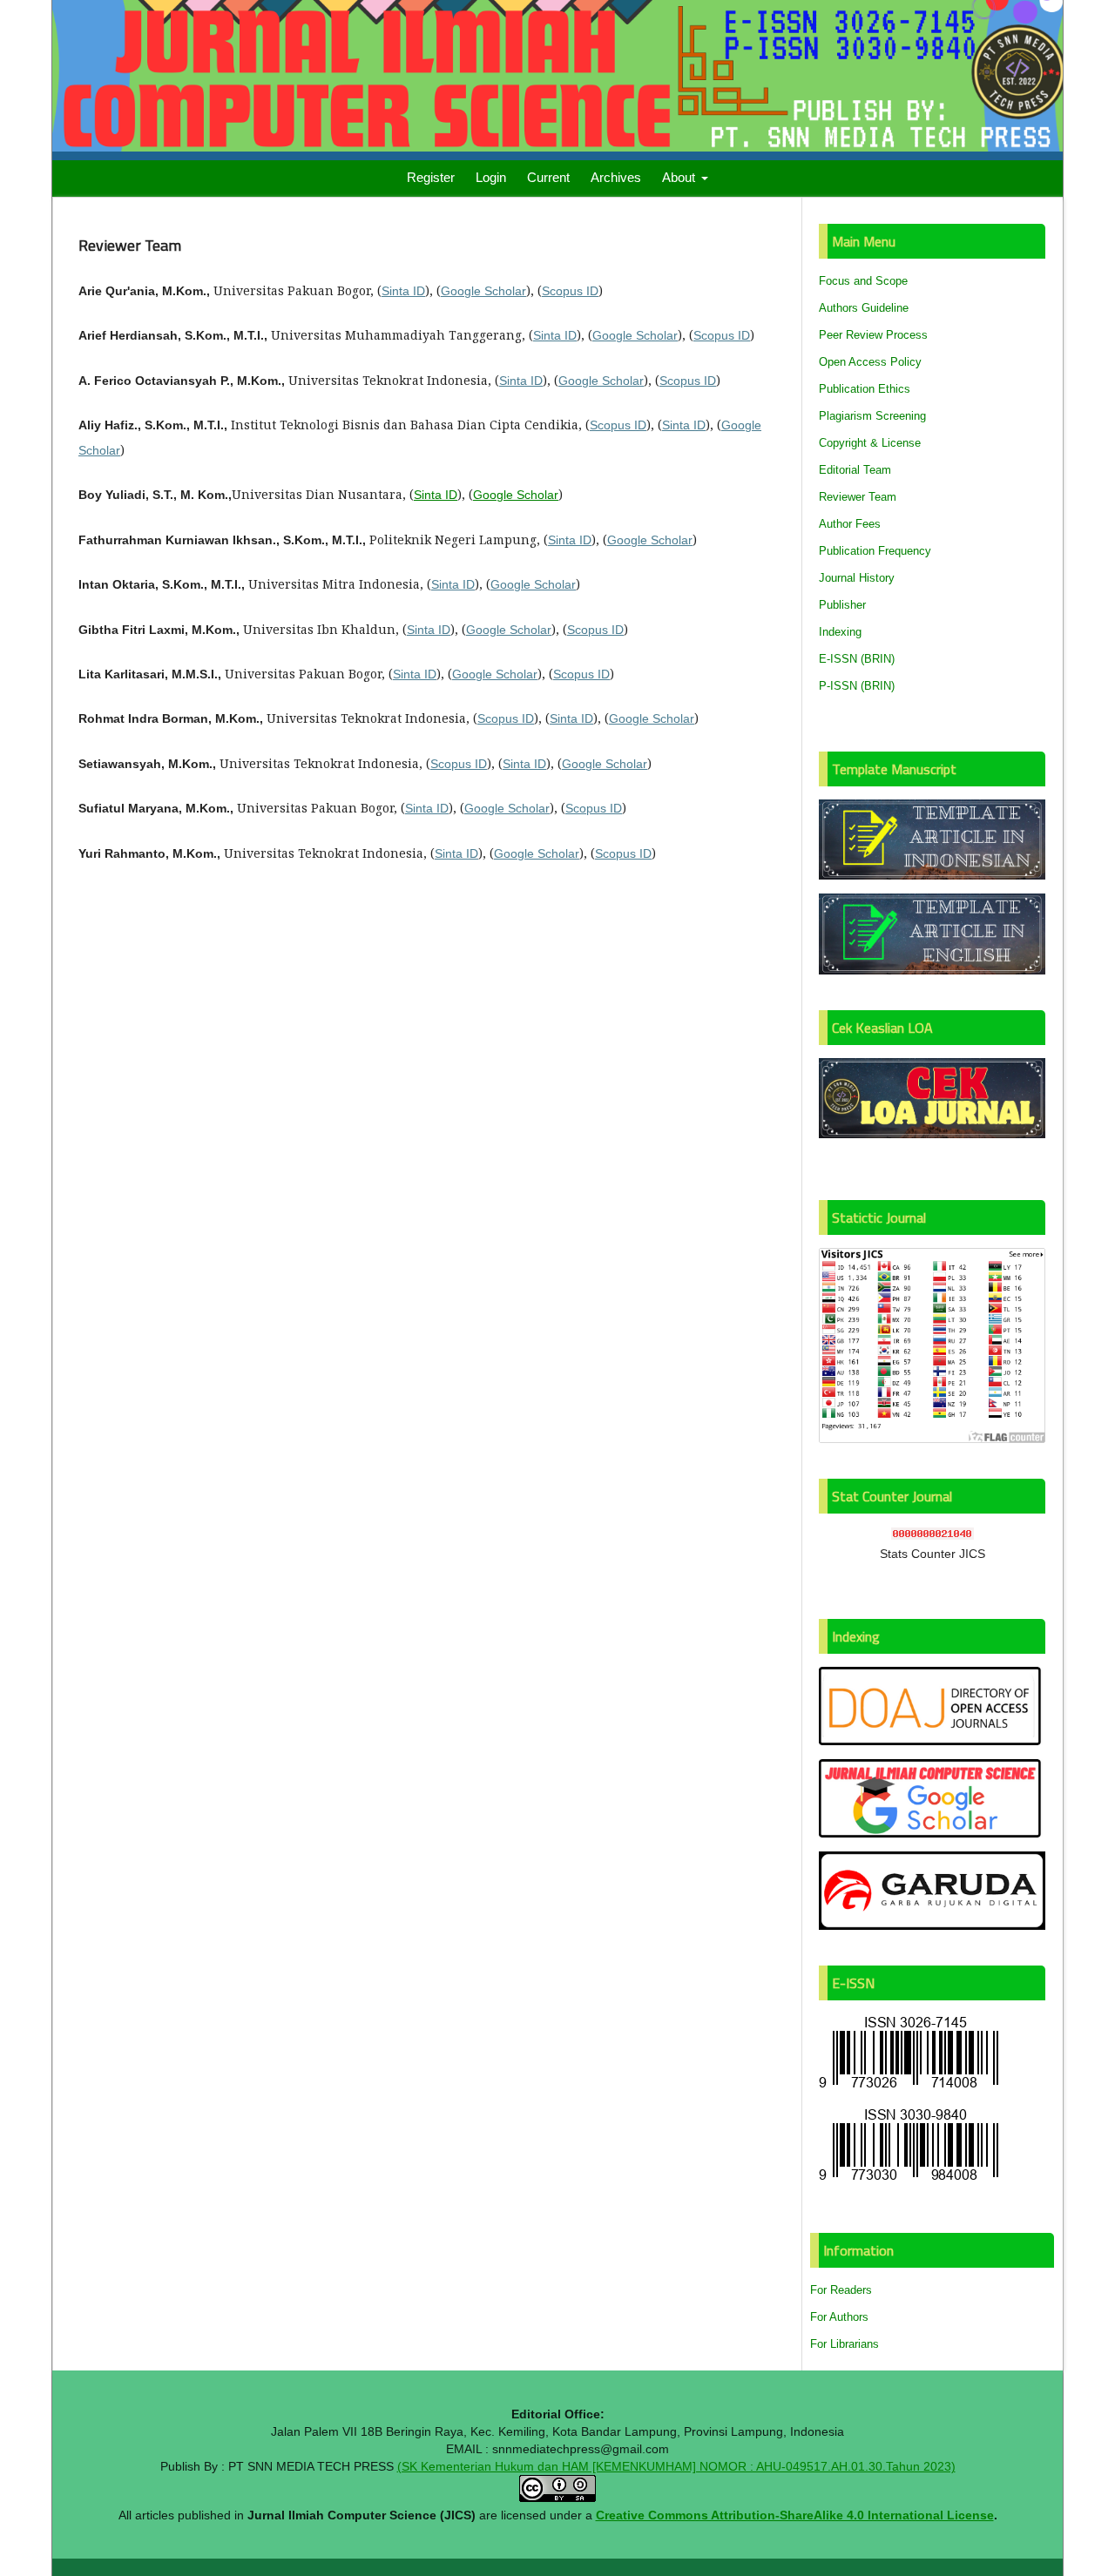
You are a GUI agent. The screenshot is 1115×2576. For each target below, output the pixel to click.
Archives (616, 177)
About (680, 177)
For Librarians (845, 2344)
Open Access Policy (870, 362)
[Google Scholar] (932, 1834)
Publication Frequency (875, 551)
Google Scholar (483, 291)
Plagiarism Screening (872, 416)
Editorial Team (855, 470)
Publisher (842, 605)
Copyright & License (870, 443)
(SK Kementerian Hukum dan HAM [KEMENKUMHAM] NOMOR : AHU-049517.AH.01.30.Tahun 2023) (676, 2466)
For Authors (839, 2317)
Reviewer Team (858, 497)
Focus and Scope (863, 281)
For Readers (841, 2290)
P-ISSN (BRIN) (857, 686)
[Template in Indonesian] (932, 876)
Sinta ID (403, 291)
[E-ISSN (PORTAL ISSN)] (909, 2088)
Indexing (840, 632)
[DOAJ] (932, 1741)
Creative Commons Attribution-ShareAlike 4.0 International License (795, 2515)
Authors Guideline (864, 308)
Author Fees (850, 524)
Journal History (857, 578)
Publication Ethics (865, 389)
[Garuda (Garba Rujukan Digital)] (932, 1926)
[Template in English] (932, 971)
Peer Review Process (873, 335)
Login (491, 177)
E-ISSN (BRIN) (857, 659)
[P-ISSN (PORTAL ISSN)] (909, 2180)
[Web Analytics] (933, 1536)
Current (548, 177)
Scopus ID (570, 291)
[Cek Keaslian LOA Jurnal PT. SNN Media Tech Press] (932, 1134)
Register (431, 177)
